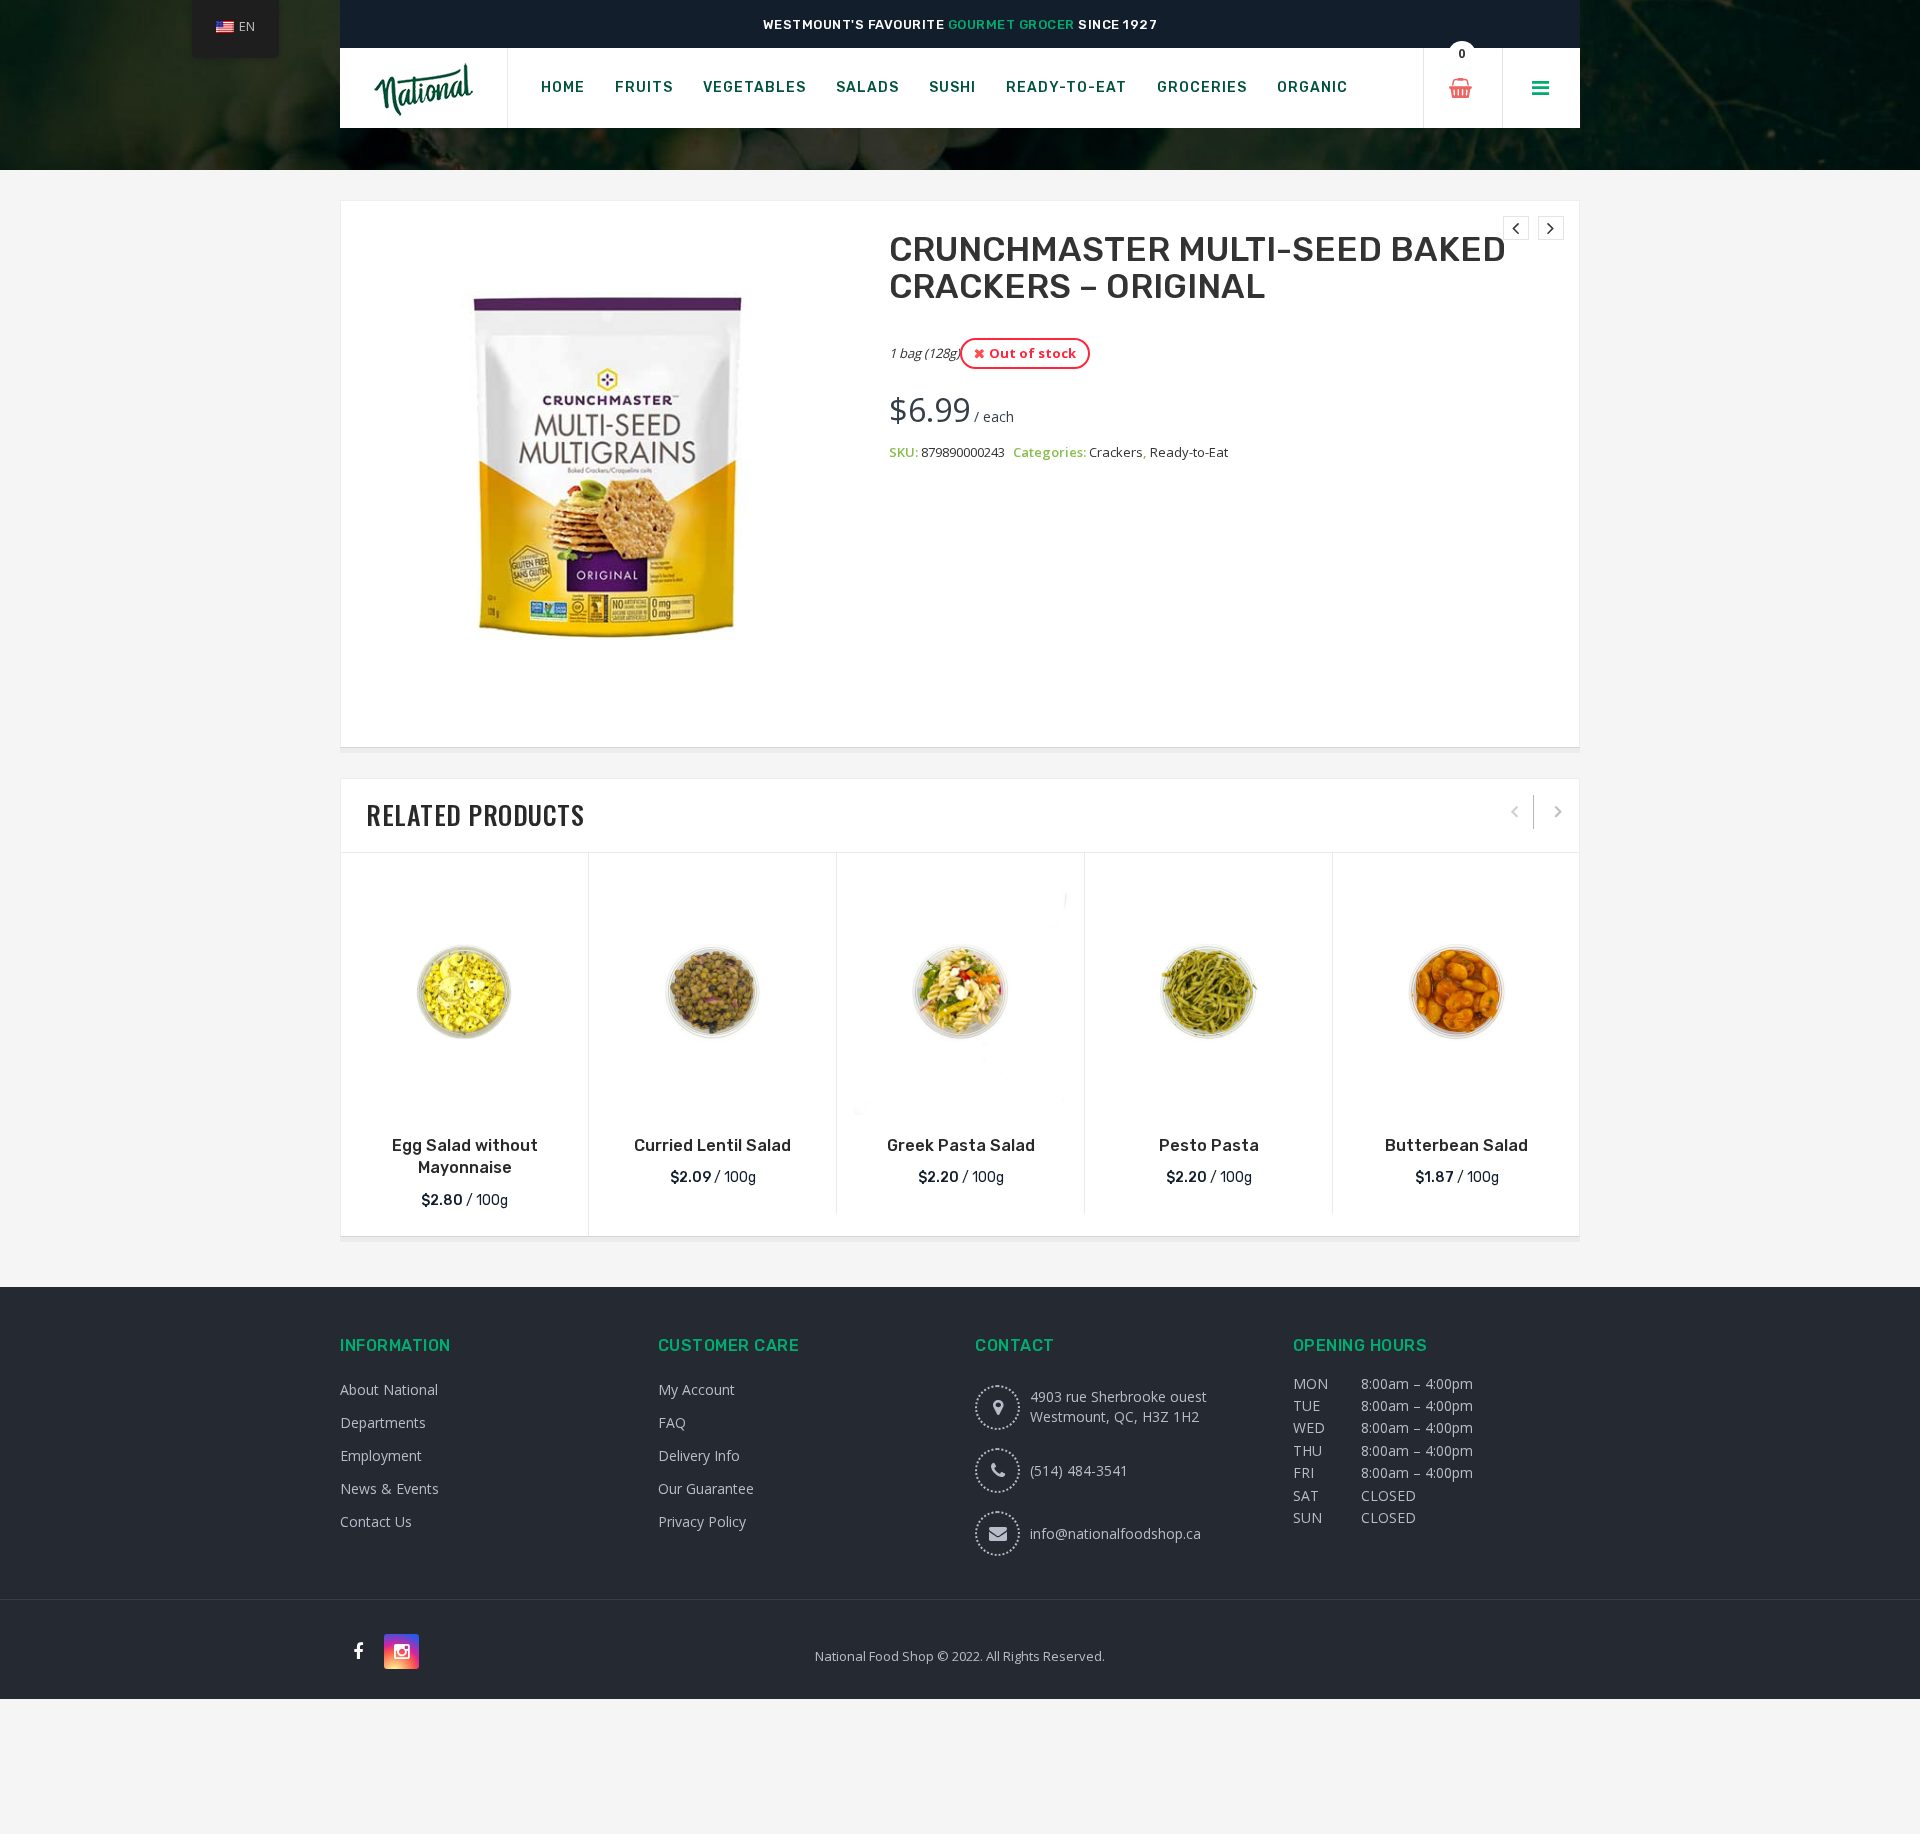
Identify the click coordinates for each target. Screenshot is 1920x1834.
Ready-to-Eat (1189, 452)
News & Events (389, 1488)
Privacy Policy (702, 1521)
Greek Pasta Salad (961, 1145)
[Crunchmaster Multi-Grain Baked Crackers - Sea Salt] (1516, 228)
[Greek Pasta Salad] (960, 991)
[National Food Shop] (423, 88)
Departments (383, 1422)
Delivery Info (699, 1455)
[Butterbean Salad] (1456, 991)
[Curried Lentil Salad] (712, 991)
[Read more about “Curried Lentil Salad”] (713, 1095)
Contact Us (376, 1521)
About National (389, 1389)
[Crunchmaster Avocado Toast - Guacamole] (1551, 228)
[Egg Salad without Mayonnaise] (464, 991)
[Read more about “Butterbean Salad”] (1457, 1095)
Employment (381, 1455)
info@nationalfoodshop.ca (1115, 1533)
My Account (696, 1389)
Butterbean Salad (1456, 1145)
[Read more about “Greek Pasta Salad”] (961, 1095)
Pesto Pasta (1209, 1145)
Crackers (1116, 452)
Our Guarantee (706, 1488)
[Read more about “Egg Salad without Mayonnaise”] (465, 1095)
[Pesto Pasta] (1208, 991)
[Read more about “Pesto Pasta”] (1209, 1095)
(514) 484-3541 (1079, 1470)
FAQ (672, 1422)
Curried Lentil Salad (712, 1145)
